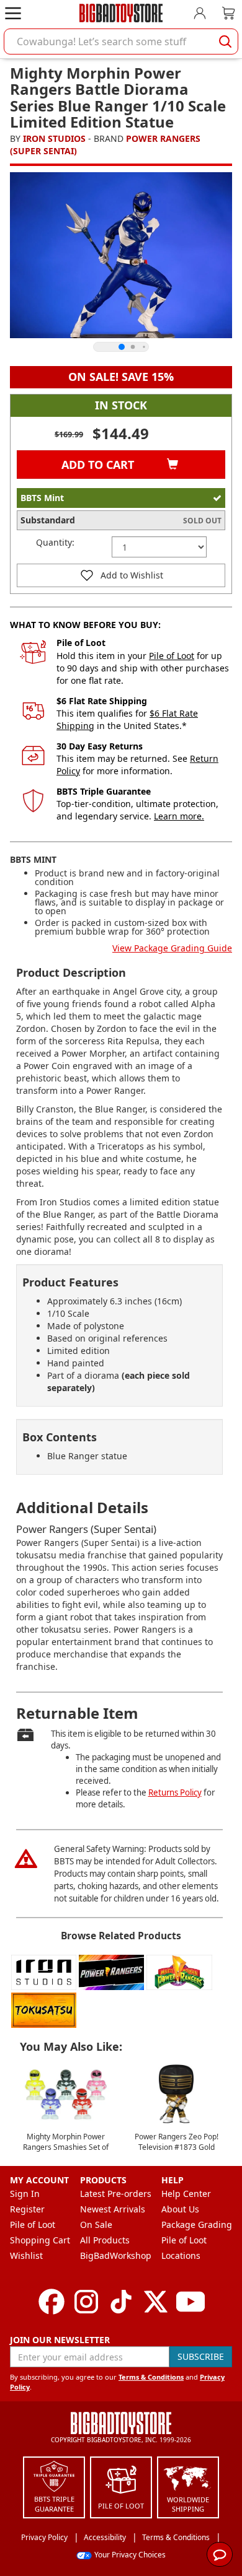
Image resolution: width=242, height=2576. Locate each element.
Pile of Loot (172, 656)
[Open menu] (13, 13)
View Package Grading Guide (172, 948)
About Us (180, 2209)
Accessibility (105, 2537)
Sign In (25, 2194)
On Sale (96, 2225)
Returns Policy (175, 1792)
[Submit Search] (225, 41)
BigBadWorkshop (116, 2255)
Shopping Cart (40, 2240)
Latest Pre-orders (116, 2194)
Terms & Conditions (151, 2377)
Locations (181, 2255)
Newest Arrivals (113, 2209)
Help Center (186, 2194)
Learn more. (179, 816)
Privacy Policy (44, 2537)
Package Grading (197, 2225)
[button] (121, 575)
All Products (105, 2240)
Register (27, 2209)
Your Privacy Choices (130, 2555)
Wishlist (26, 2255)
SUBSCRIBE (201, 2356)
